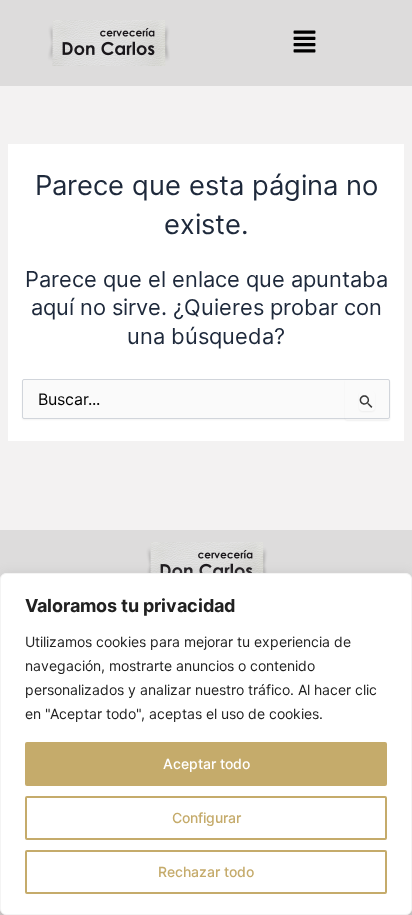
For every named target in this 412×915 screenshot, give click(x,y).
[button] (304, 42)
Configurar (206, 817)
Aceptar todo (206, 763)
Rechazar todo (206, 871)
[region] (206, 744)
